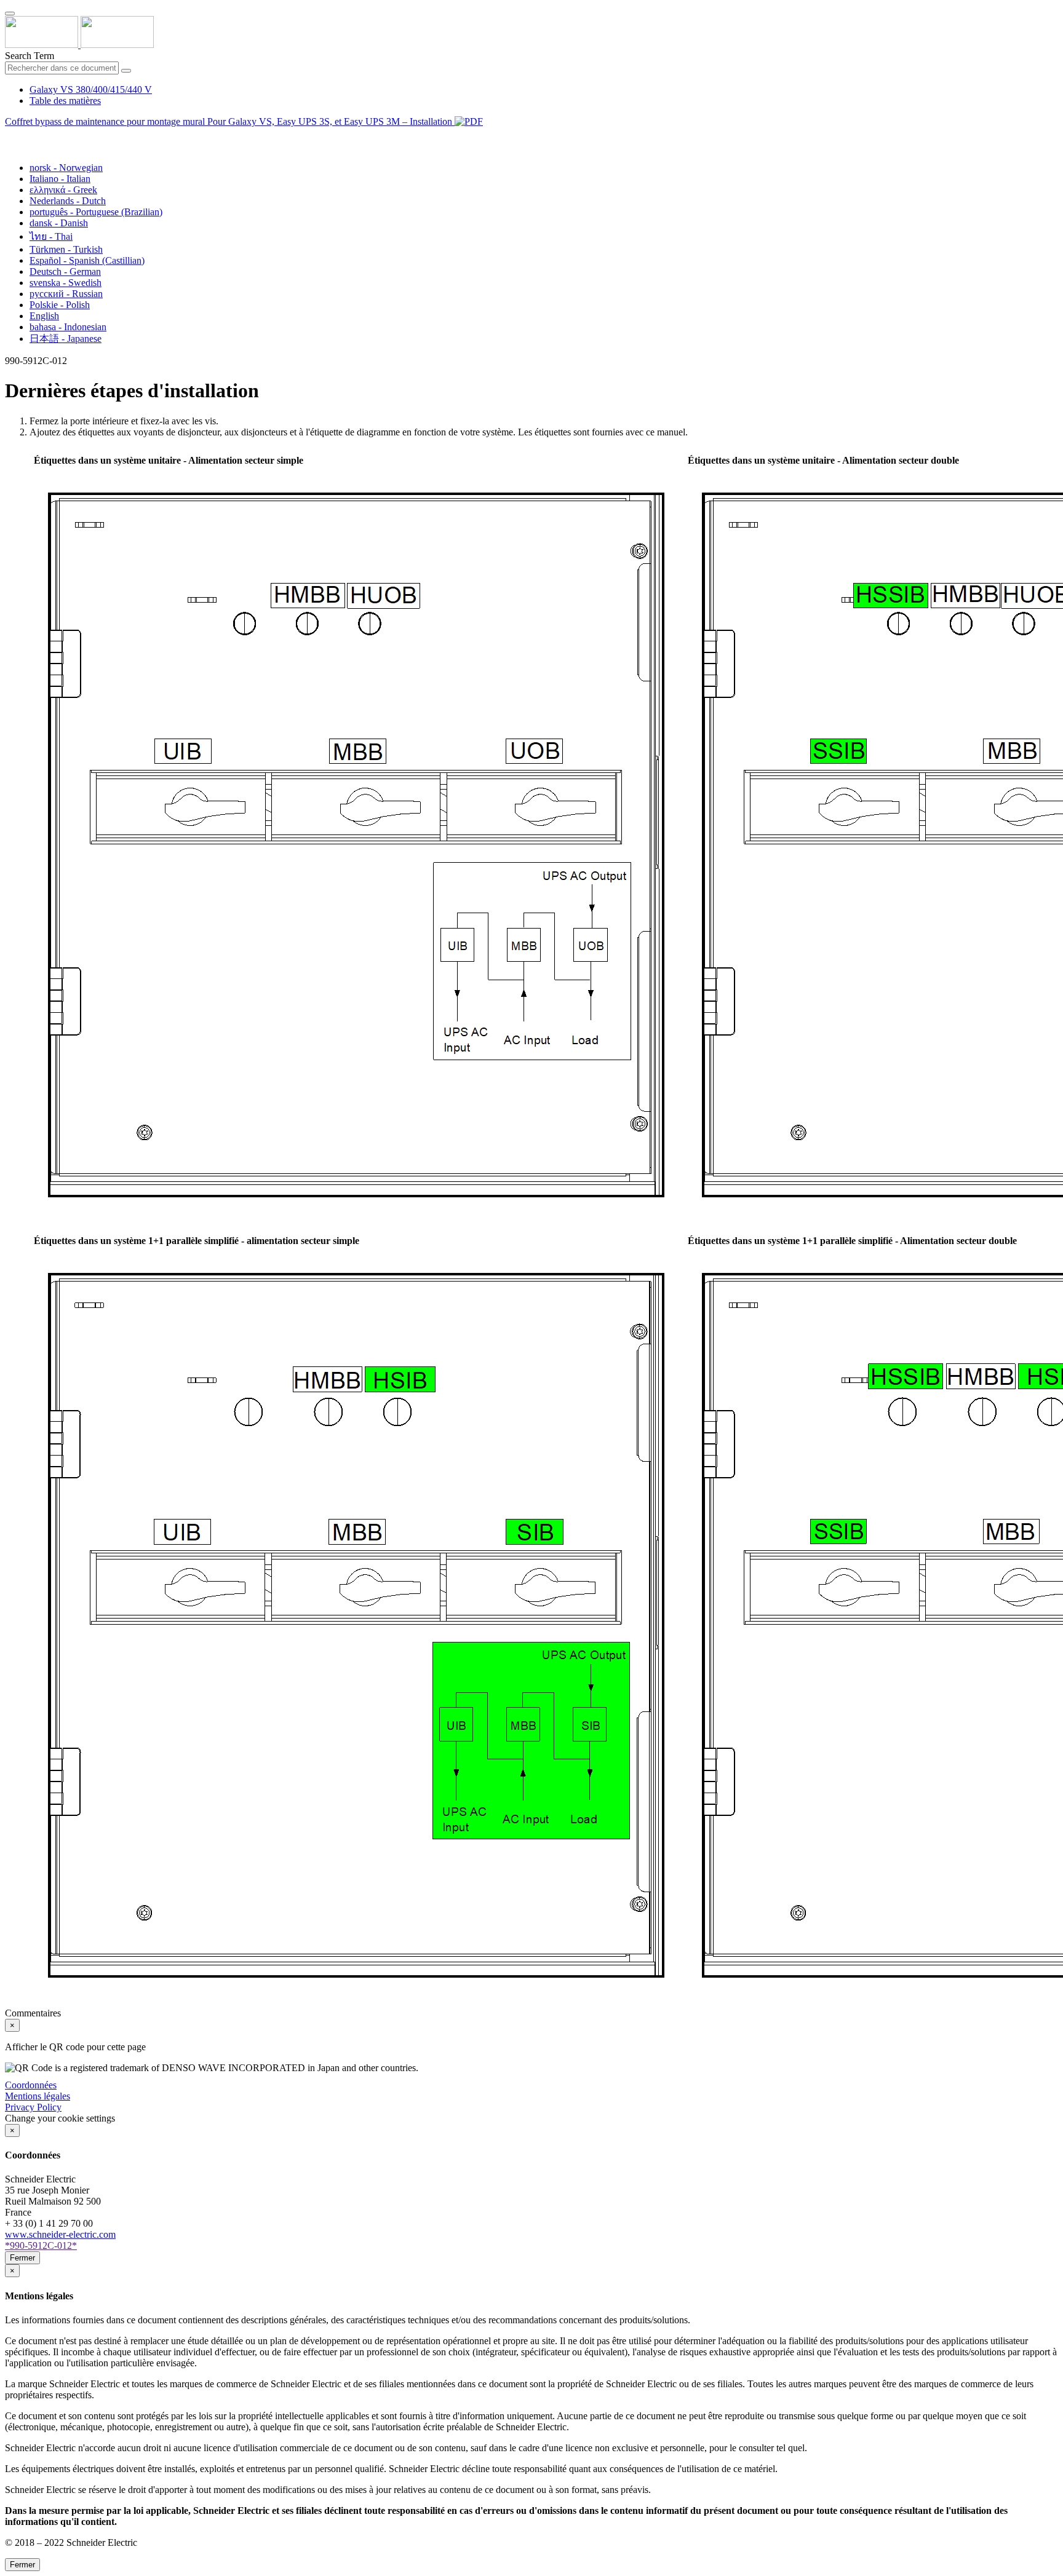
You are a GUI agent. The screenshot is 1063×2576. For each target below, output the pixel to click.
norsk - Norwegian (66, 168)
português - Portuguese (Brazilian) (96, 212)
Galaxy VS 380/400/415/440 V (91, 89)
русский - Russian (66, 294)
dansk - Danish (59, 223)
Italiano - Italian (60, 179)
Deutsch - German (65, 271)
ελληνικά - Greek (63, 190)
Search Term (30, 56)
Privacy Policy (33, 2107)
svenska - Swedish (66, 283)
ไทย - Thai (51, 236)
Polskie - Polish (60, 305)
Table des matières (65, 101)
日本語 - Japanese (66, 339)
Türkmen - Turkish (66, 249)
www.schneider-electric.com (60, 2234)
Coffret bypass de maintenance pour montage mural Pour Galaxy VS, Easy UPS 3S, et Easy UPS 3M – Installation (230, 121)
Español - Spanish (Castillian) (87, 260)
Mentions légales (38, 2096)
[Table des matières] (10, 136)
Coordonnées (31, 2085)
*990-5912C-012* (41, 2245)
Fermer (22, 2258)
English (44, 316)
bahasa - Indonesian (68, 327)
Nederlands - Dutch (68, 201)
